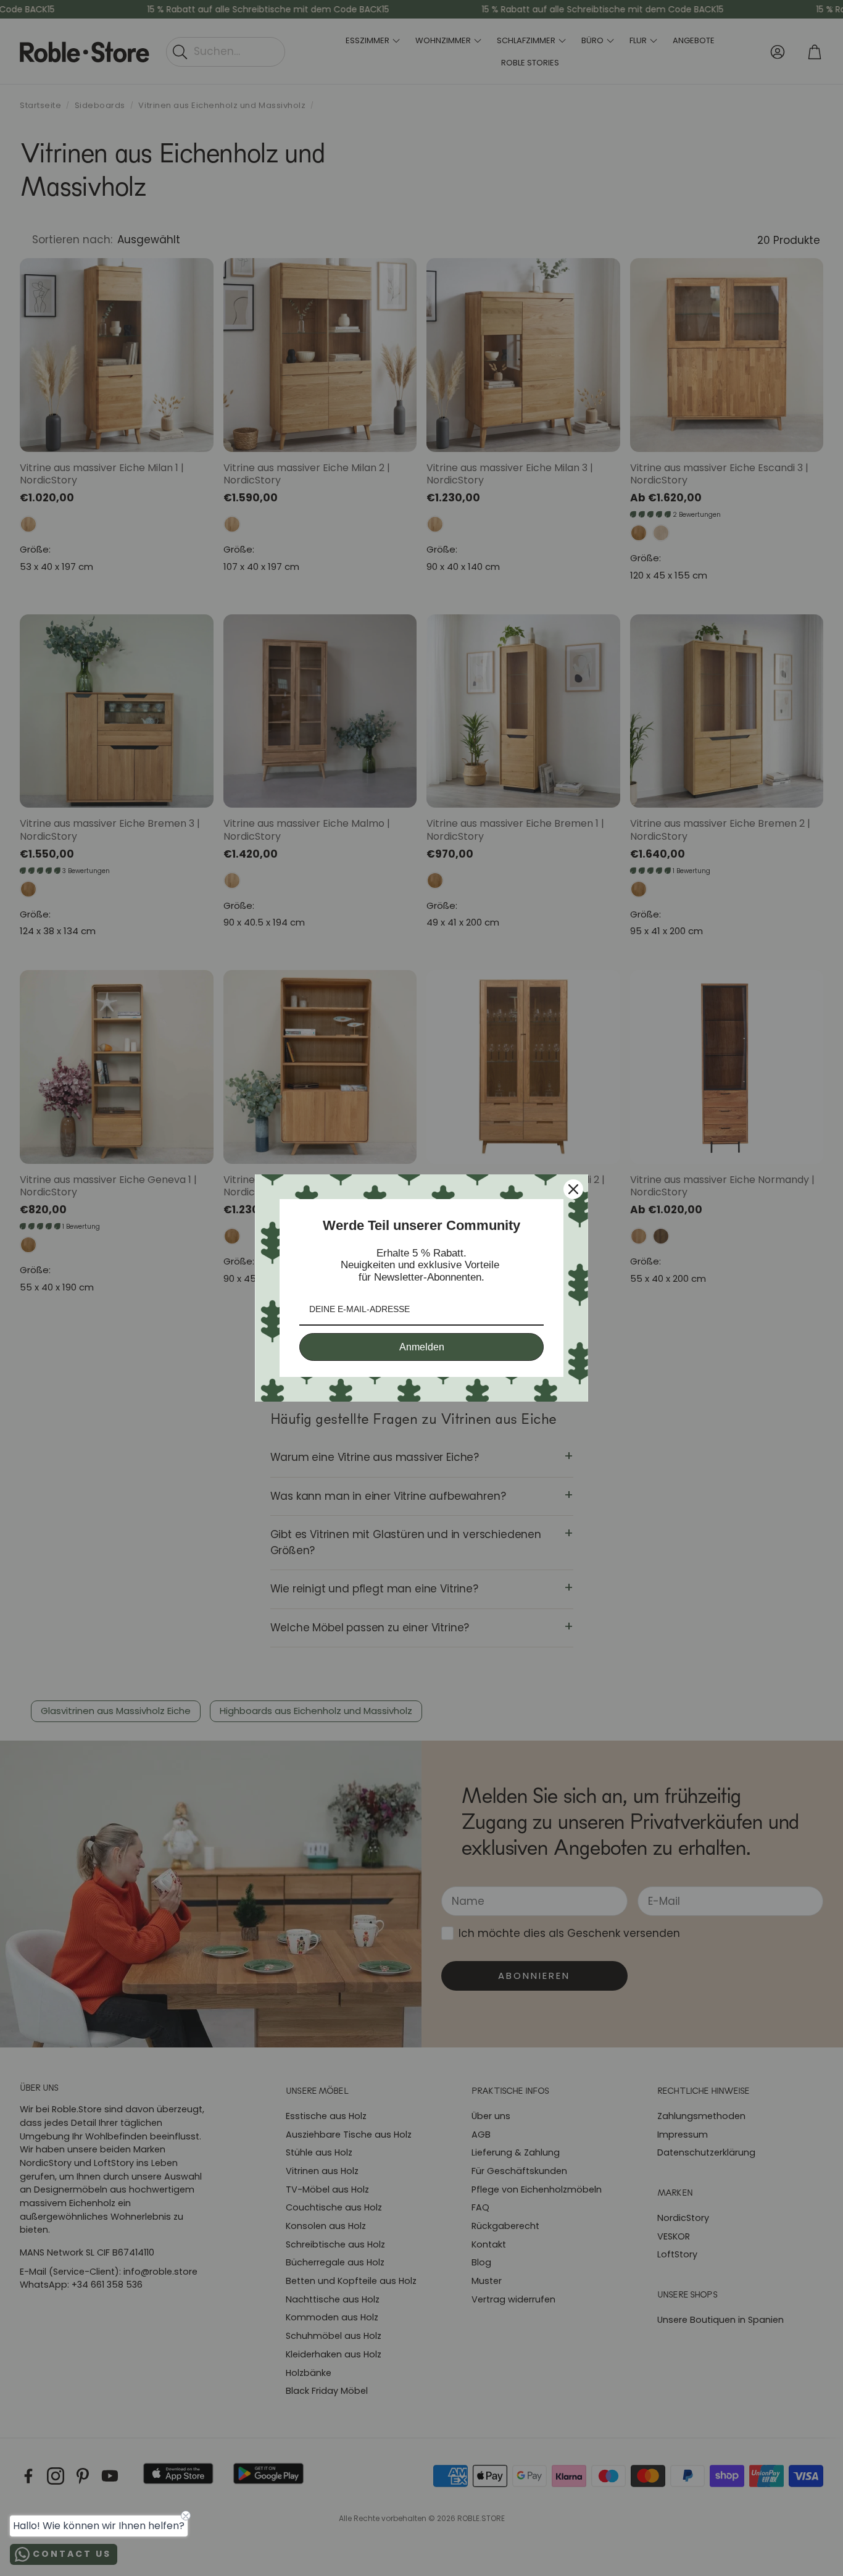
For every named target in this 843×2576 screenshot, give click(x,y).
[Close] (573, 1189)
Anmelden (422, 1347)
